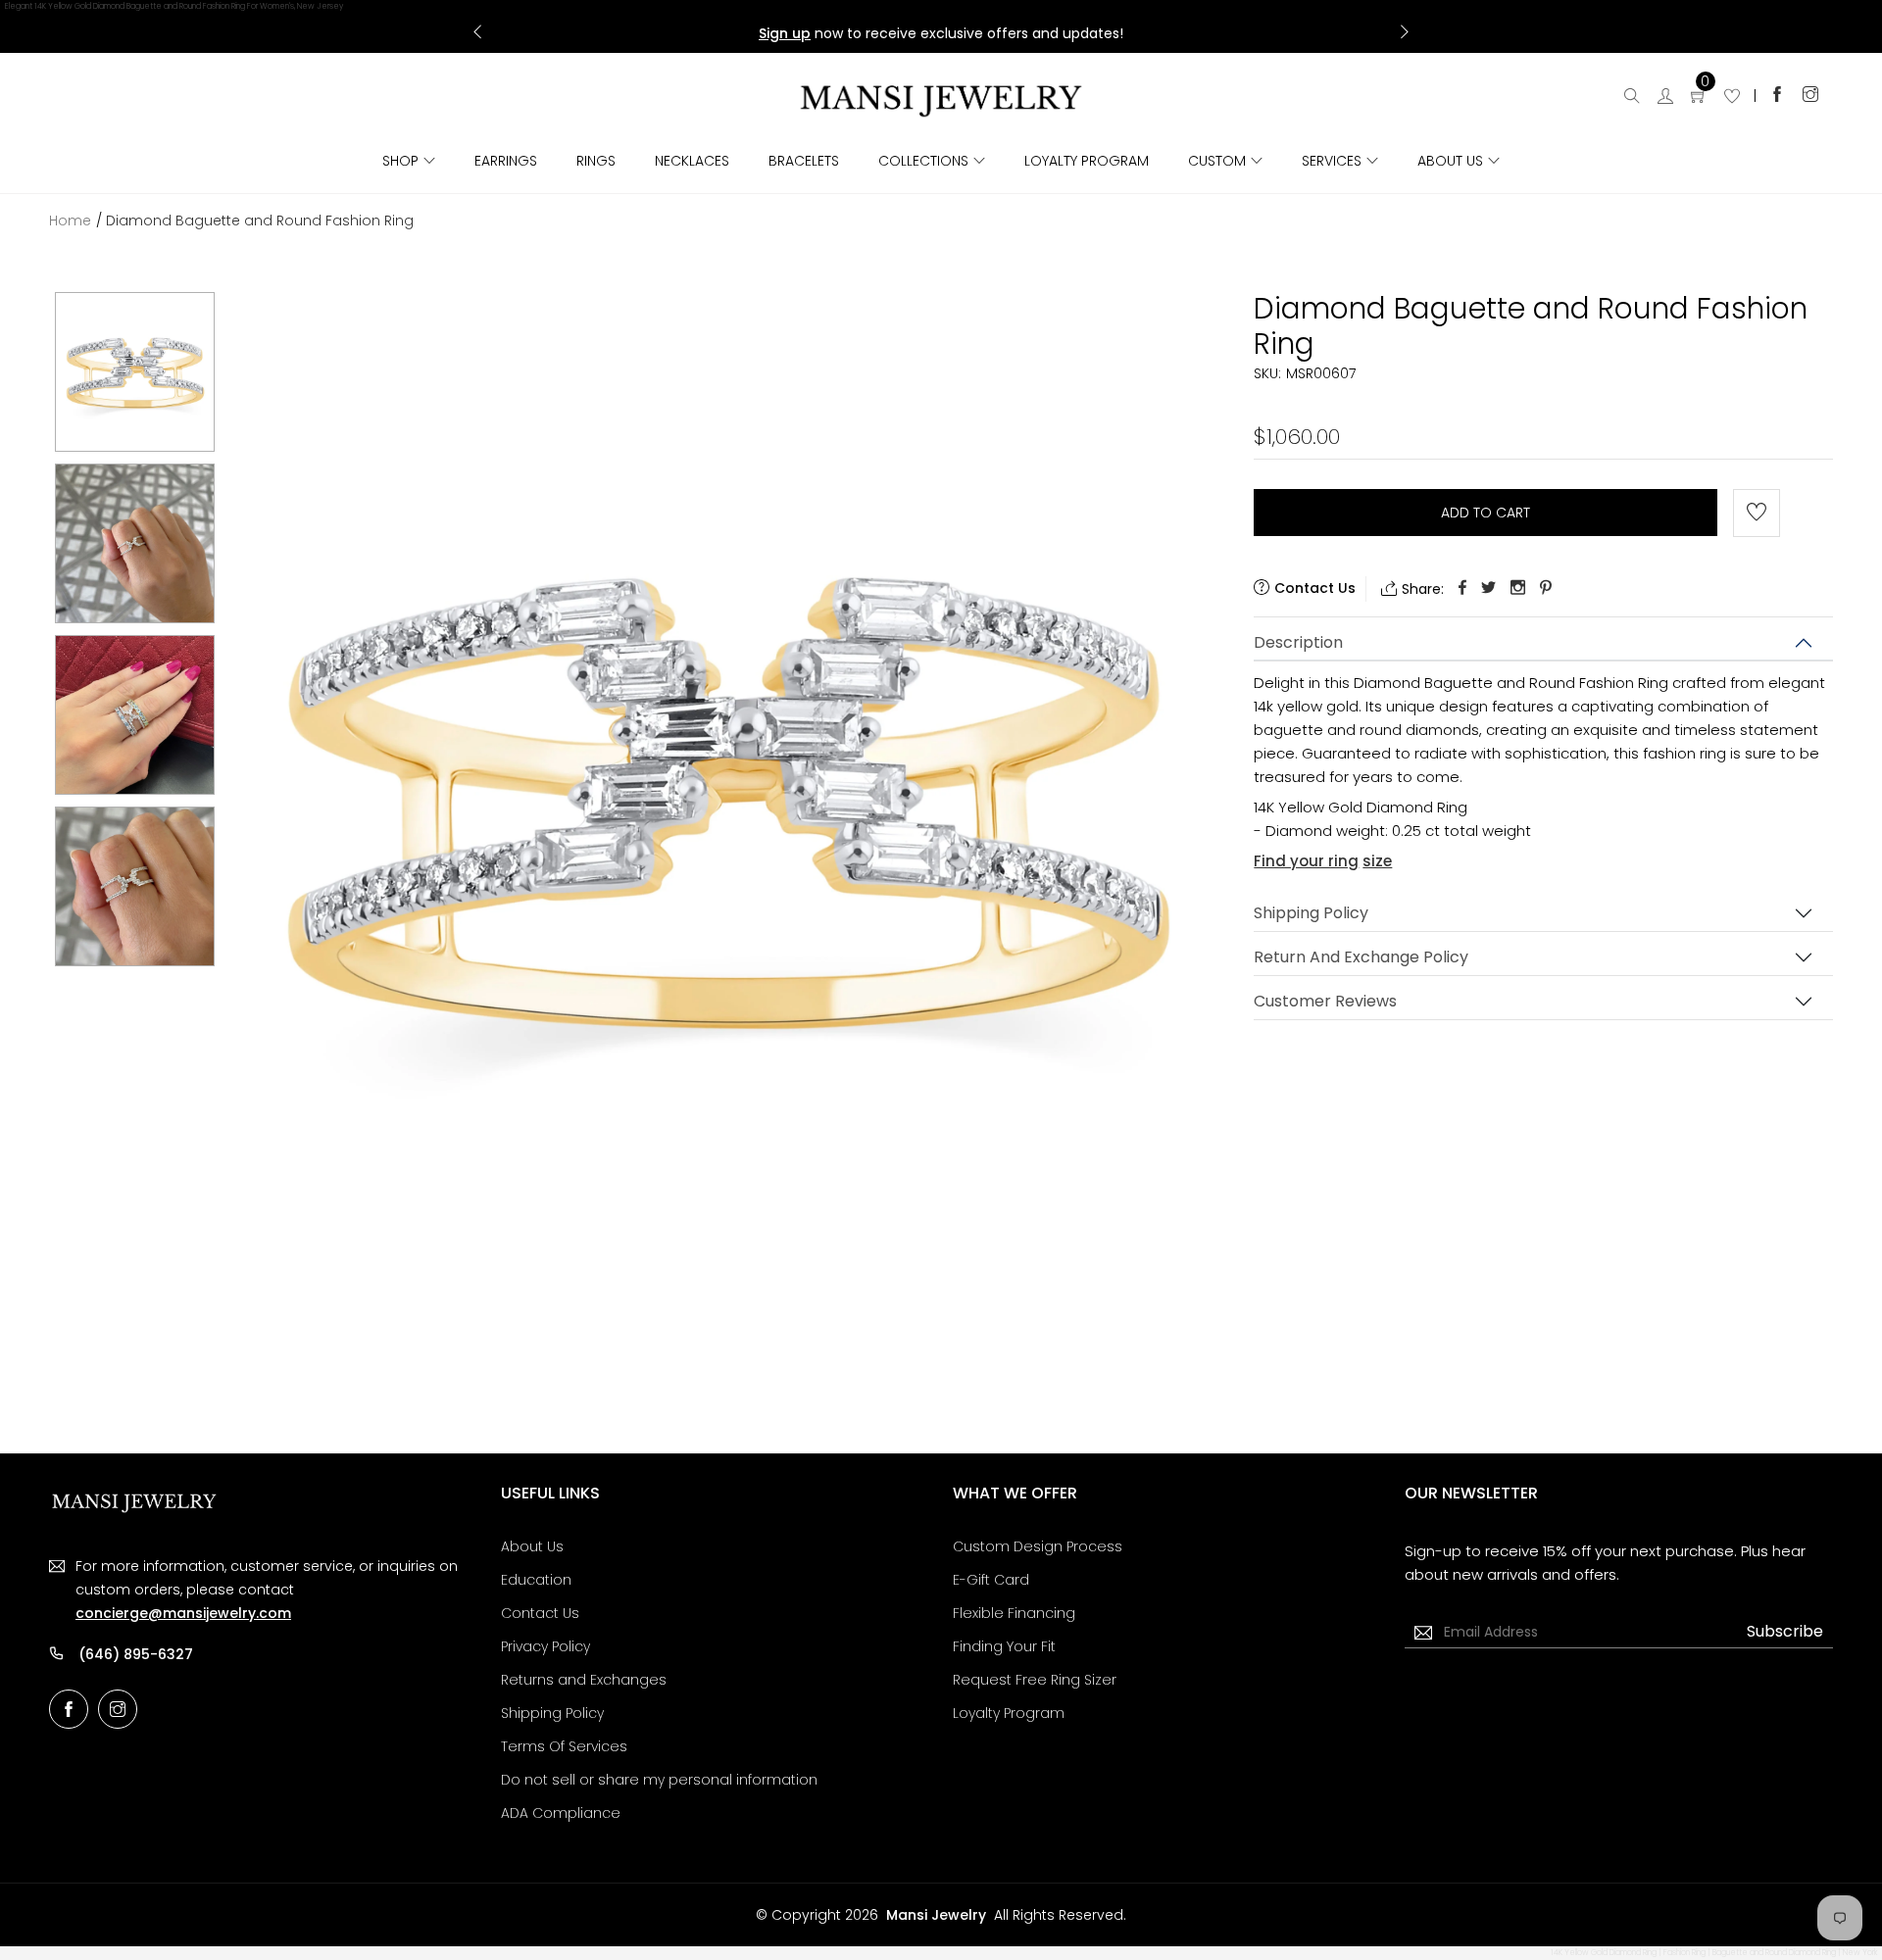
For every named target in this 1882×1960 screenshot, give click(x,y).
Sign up (785, 33)
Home (70, 220)
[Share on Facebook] (1462, 588)
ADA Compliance (561, 1813)
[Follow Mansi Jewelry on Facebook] (1777, 94)
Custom (1217, 161)
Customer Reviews (1325, 1001)
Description (1298, 642)
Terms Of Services (564, 1746)
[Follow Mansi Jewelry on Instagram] (1810, 94)
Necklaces (692, 161)
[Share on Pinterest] (1546, 588)
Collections (923, 161)
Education (536, 1580)
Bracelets (804, 161)
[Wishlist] (1732, 98)
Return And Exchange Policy (1361, 957)
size (1377, 861)
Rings (596, 161)
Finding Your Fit (1004, 1646)
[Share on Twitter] (1488, 588)
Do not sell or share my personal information (659, 1780)
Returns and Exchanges (584, 1680)
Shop (400, 161)
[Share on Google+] (1518, 588)
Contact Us (540, 1613)
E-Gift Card (991, 1580)
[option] (135, 372)
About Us (1450, 161)
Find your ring (1306, 861)
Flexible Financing (1014, 1613)
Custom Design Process (1038, 1546)
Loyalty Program (1087, 161)
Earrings (506, 161)
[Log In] (1665, 98)
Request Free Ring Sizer (1035, 1680)
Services (1332, 161)
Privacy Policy (545, 1646)
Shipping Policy (1311, 913)
